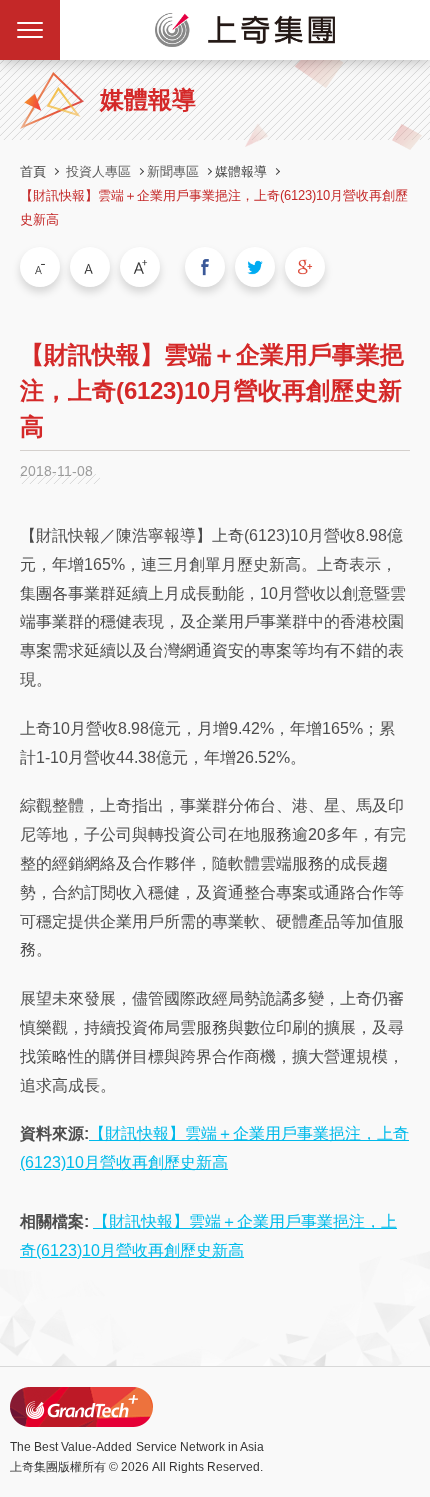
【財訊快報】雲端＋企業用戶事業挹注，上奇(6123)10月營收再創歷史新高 (214, 207)
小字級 (40, 267)
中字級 (90, 267)
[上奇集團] (245, 30)
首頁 (33, 171)
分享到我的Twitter (255, 267)
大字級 (140, 267)
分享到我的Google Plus (305, 267)
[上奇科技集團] (81, 1407)
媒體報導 (241, 171)
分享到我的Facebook (205, 267)
